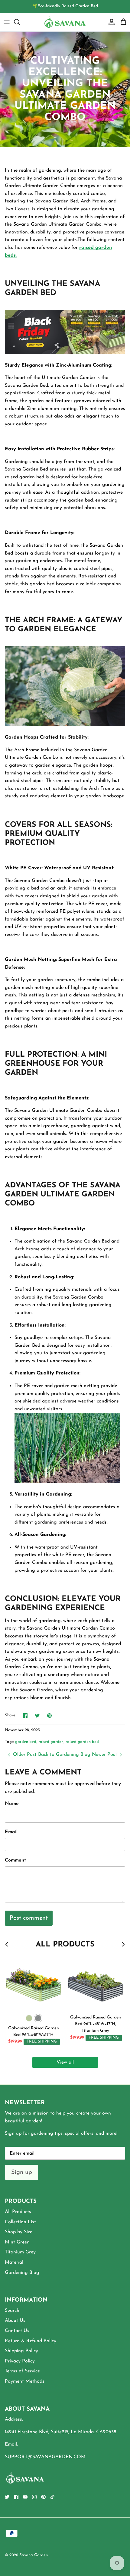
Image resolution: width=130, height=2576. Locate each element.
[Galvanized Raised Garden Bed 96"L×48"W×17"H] (33, 1983)
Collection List (20, 2222)
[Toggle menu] (7, 22)
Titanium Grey (20, 2252)
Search (12, 2311)
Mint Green (17, 2242)
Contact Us (17, 2331)
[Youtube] (25, 2497)
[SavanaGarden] (65, 22)
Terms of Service (22, 2371)
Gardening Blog (22, 2273)
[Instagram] (34, 2497)
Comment (15, 1860)
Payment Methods (25, 2381)
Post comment (29, 1918)
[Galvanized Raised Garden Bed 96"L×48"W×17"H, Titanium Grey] (95, 1983)
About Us (15, 2321)
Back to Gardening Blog (64, 1755)
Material (14, 2262)
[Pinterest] (43, 2497)
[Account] (110, 22)
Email (11, 1832)
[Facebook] (16, 2497)
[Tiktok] (52, 2497)
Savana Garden (34, 2555)
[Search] (20, 22)
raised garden (51, 1742)
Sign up (22, 2172)
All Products (18, 2212)
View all (65, 2062)
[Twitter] (7, 2497)
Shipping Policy (21, 2351)
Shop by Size (19, 2232)
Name (12, 1804)
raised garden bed (82, 1742)
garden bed (26, 1742)
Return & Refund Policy (31, 2341)
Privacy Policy (20, 2361)
